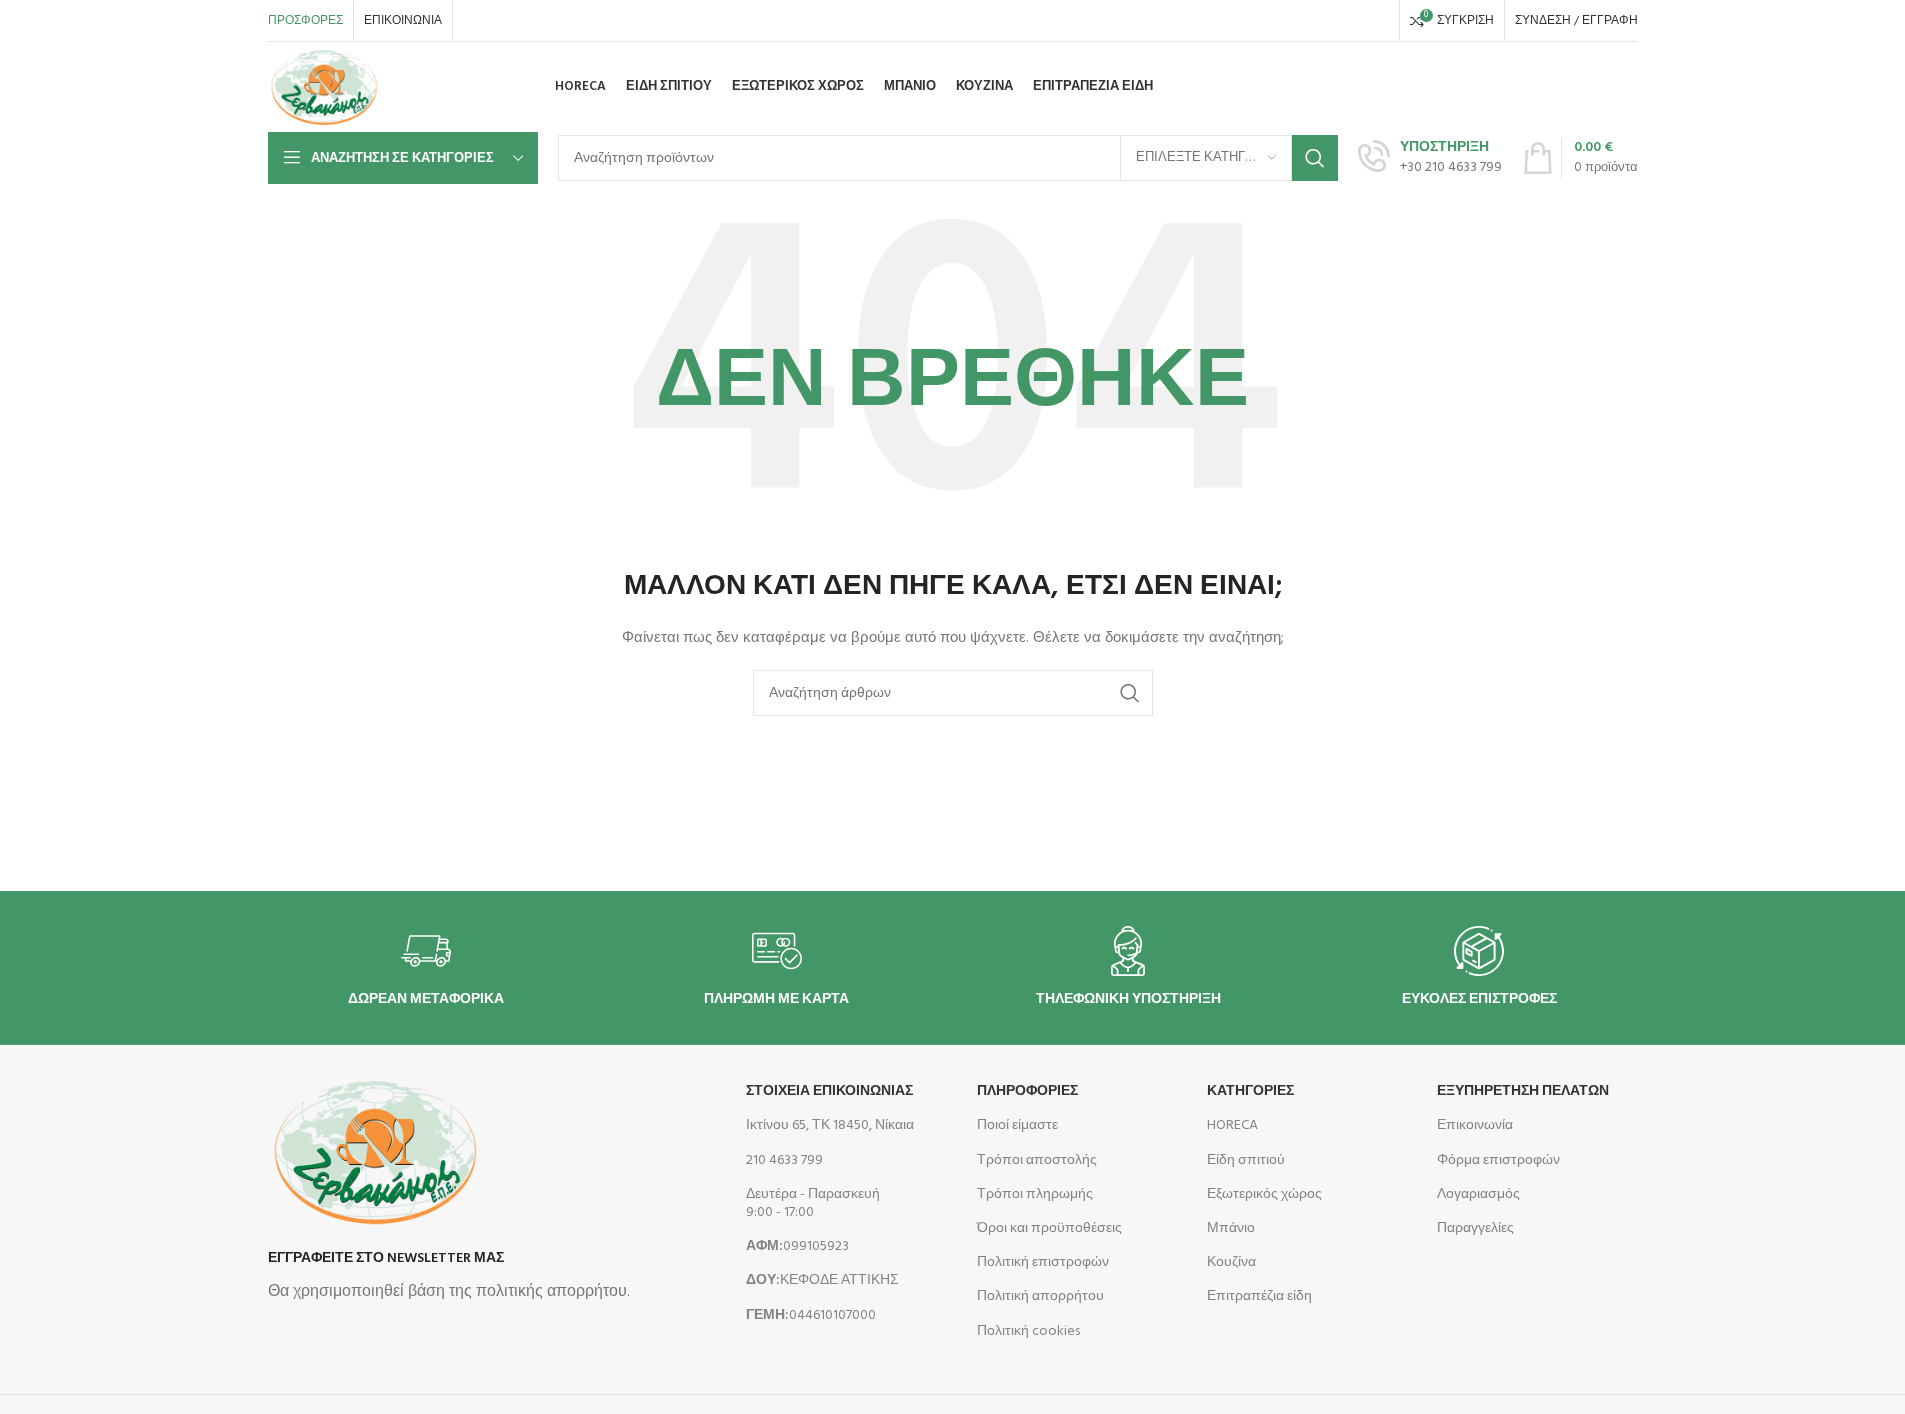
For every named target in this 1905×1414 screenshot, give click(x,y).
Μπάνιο (1231, 1228)
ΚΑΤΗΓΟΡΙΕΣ (1250, 1091)
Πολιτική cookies (1028, 1331)
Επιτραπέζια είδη (1259, 1296)
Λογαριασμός (1478, 1194)
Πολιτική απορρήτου (1040, 1296)
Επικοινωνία (1475, 1125)
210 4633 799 (784, 1160)
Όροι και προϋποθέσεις (1049, 1228)
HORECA (1232, 1125)
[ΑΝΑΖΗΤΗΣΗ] (1315, 158)
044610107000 (811, 1315)
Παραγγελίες (1475, 1228)
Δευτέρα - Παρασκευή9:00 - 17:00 (813, 1203)
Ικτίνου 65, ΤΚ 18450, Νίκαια (830, 1125)
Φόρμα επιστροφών (1498, 1160)
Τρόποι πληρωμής (1035, 1194)
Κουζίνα (1231, 1262)
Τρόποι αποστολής (1037, 1160)
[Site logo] (324, 87)
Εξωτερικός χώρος (1264, 1194)
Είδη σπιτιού (1246, 1160)
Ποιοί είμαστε (1017, 1125)
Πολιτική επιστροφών (1043, 1262)
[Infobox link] (1430, 158)
